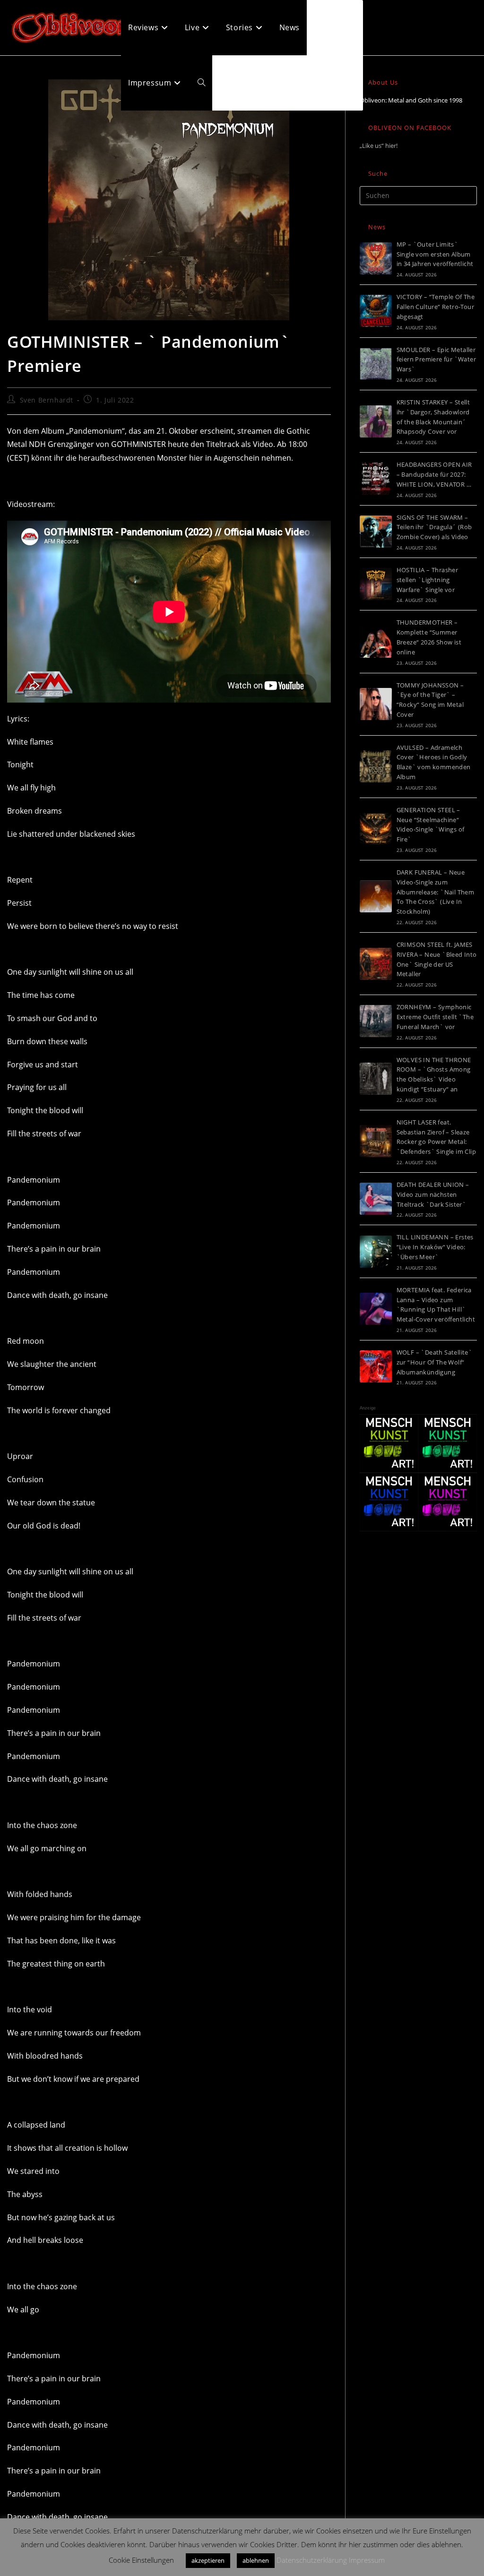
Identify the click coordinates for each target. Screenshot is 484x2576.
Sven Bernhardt (47, 400)
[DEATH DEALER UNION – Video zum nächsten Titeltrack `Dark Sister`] (376, 1199)
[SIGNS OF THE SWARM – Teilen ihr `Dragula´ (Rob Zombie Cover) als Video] (376, 532)
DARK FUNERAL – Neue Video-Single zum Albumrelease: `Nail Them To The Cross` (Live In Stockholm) (436, 892)
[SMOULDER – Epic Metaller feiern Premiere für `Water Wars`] (376, 364)
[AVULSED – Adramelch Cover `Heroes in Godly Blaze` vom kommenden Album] (376, 766)
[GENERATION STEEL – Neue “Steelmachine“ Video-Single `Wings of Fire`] (376, 829)
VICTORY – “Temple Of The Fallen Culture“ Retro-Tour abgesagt (436, 307)
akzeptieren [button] (208, 2560)
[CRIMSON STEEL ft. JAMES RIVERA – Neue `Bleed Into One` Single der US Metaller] (376, 964)
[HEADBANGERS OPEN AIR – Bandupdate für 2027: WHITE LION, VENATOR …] (376, 479)
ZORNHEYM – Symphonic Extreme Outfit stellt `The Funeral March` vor (435, 1017)
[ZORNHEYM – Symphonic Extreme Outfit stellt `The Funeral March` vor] (376, 1021)
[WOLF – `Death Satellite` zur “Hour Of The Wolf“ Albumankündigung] (376, 1366)
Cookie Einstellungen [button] (141, 2560)
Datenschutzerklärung (312, 2560)
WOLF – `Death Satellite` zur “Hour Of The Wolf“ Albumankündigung (435, 1362)
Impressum (367, 2560)
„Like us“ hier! (379, 146)
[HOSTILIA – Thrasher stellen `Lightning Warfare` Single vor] (376, 584)
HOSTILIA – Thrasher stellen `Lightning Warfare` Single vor (428, 580)
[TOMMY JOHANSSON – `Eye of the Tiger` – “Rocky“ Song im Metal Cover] (376, 704)
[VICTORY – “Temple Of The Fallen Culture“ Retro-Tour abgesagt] (376, 311)
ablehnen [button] (256, 2560)
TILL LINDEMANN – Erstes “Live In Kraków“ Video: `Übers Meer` (435, 1247)
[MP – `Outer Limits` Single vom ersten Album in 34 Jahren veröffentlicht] (376, 258)
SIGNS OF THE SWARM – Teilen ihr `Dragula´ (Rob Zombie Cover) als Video (434, 527)
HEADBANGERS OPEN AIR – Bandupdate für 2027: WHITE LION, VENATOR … (434, 474)
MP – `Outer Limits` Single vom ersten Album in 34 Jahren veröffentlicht (435, 254)
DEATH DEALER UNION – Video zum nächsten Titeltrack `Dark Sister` (433, 1194)
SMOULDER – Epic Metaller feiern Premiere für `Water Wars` (436, 360)
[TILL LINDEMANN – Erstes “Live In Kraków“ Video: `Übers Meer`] (376, 1252)
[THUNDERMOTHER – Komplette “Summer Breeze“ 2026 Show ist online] (376, 642)
